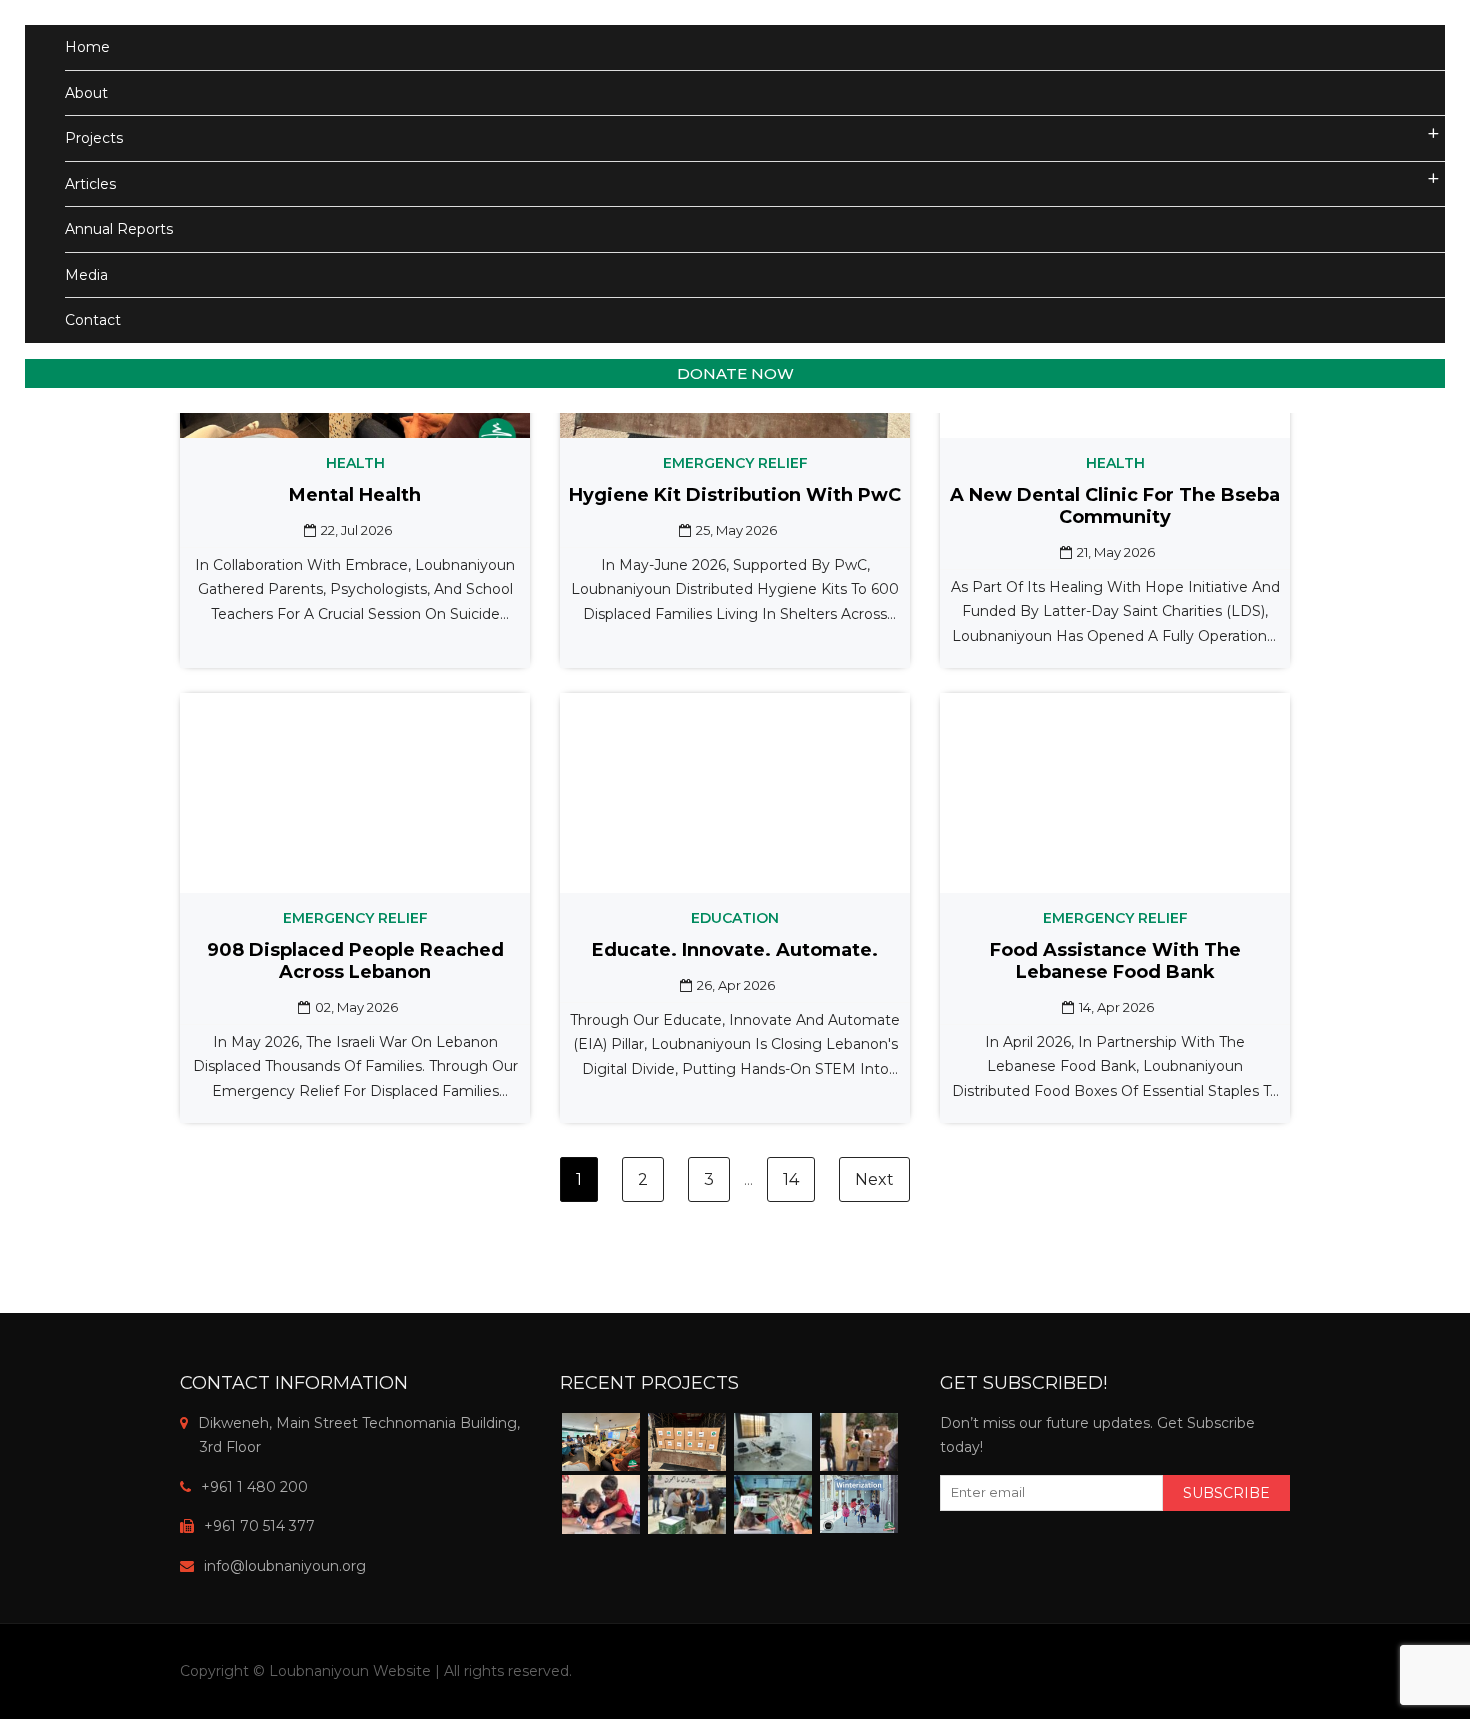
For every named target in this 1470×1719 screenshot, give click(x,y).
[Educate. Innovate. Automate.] (601, 1504)
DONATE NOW (735, 373)
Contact (93, 320)
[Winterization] (859, 1503)
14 (791, 1179)
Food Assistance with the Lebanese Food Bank (1115, 961)
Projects (94, 138)
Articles (90, 184)
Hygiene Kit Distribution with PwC (735, 495)
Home (87, 47)
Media (86, 275)
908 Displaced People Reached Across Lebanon (355, 961)
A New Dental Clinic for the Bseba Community (1115, 506)
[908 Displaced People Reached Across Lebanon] (859, 1442)
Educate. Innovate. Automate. (735, 950)
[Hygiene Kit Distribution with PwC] (687, 1442)
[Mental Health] (601, 1442)
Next (874, 1179)
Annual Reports (119, 229)
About (86, 93)
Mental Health (355, 495)
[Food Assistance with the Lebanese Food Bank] (687, 1504)
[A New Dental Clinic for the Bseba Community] (773, 1442)
